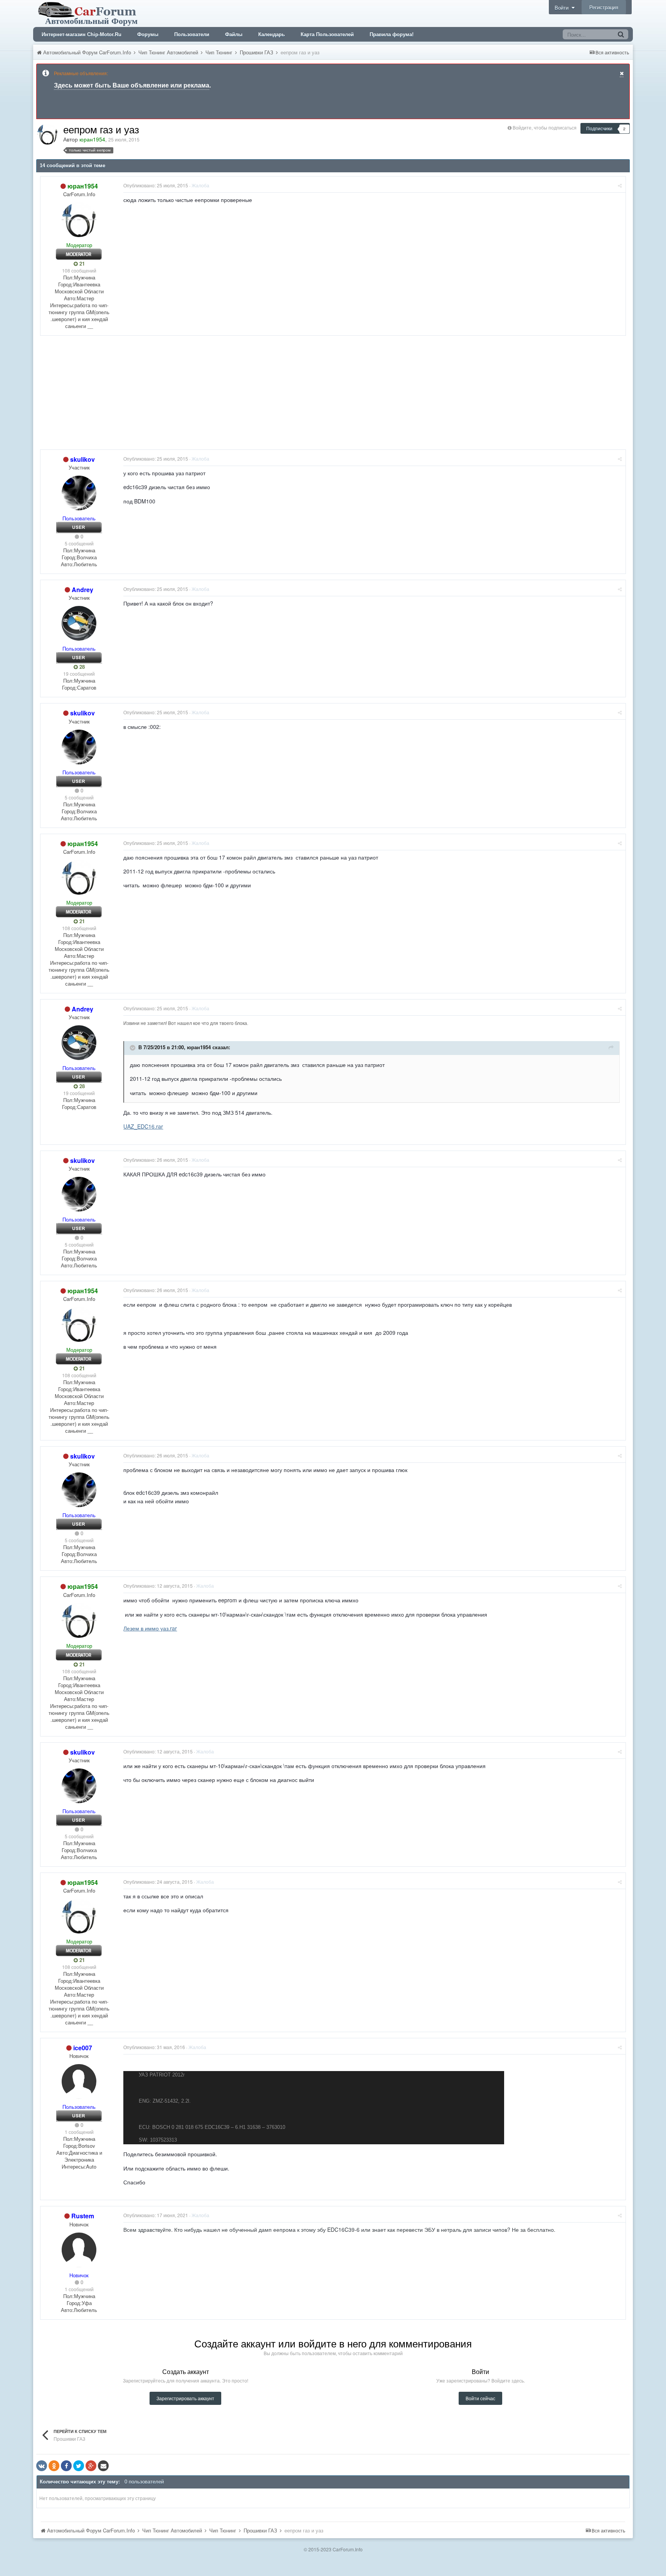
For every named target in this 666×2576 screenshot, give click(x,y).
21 (81, 264)
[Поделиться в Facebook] (66, 2466)
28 (81, 667)
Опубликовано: (156, 185)
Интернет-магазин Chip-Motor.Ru (82, 34)
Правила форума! (392, 34)
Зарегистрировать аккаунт (185, 2398)
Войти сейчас (480, 2398)
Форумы (148, 34)
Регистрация (604, 7)
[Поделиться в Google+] (91, 2466)
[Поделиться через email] (103, 2466)
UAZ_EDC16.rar (143, 1126)
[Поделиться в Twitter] (79, 2466)
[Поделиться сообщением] (620, 185)
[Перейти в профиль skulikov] (79, 493)
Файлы (234, 34)
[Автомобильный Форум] (89, 13)
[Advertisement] (180, 395)
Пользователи (192, 34)
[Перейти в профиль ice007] (79, 2081)
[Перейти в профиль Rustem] (79, 2250)
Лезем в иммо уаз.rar (150, 1628)
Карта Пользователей (327, 34)
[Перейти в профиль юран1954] (47, 134)
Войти (563, 8)
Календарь (272, 34)
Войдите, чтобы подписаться (545, 127)
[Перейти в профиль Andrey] (79, 623)
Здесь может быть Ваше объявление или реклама (132, 85)
